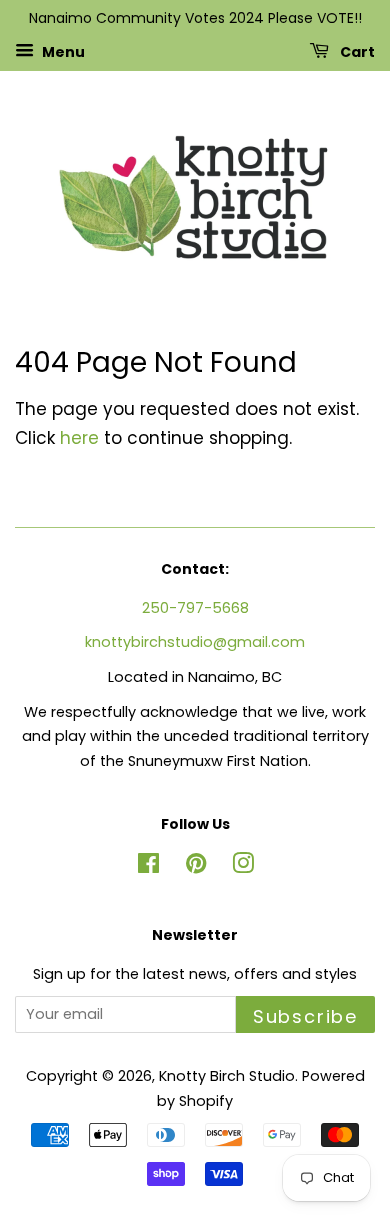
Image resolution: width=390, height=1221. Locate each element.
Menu (62, 51)
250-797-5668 (195, 608)
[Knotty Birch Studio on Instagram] (243, 867)
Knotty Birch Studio (227, 1076)
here (79, 438)
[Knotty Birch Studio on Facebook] (148, 867)
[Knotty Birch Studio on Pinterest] (196, 867)
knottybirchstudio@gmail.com (195, 642)
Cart (356, 51)
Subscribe (305, 1016)
